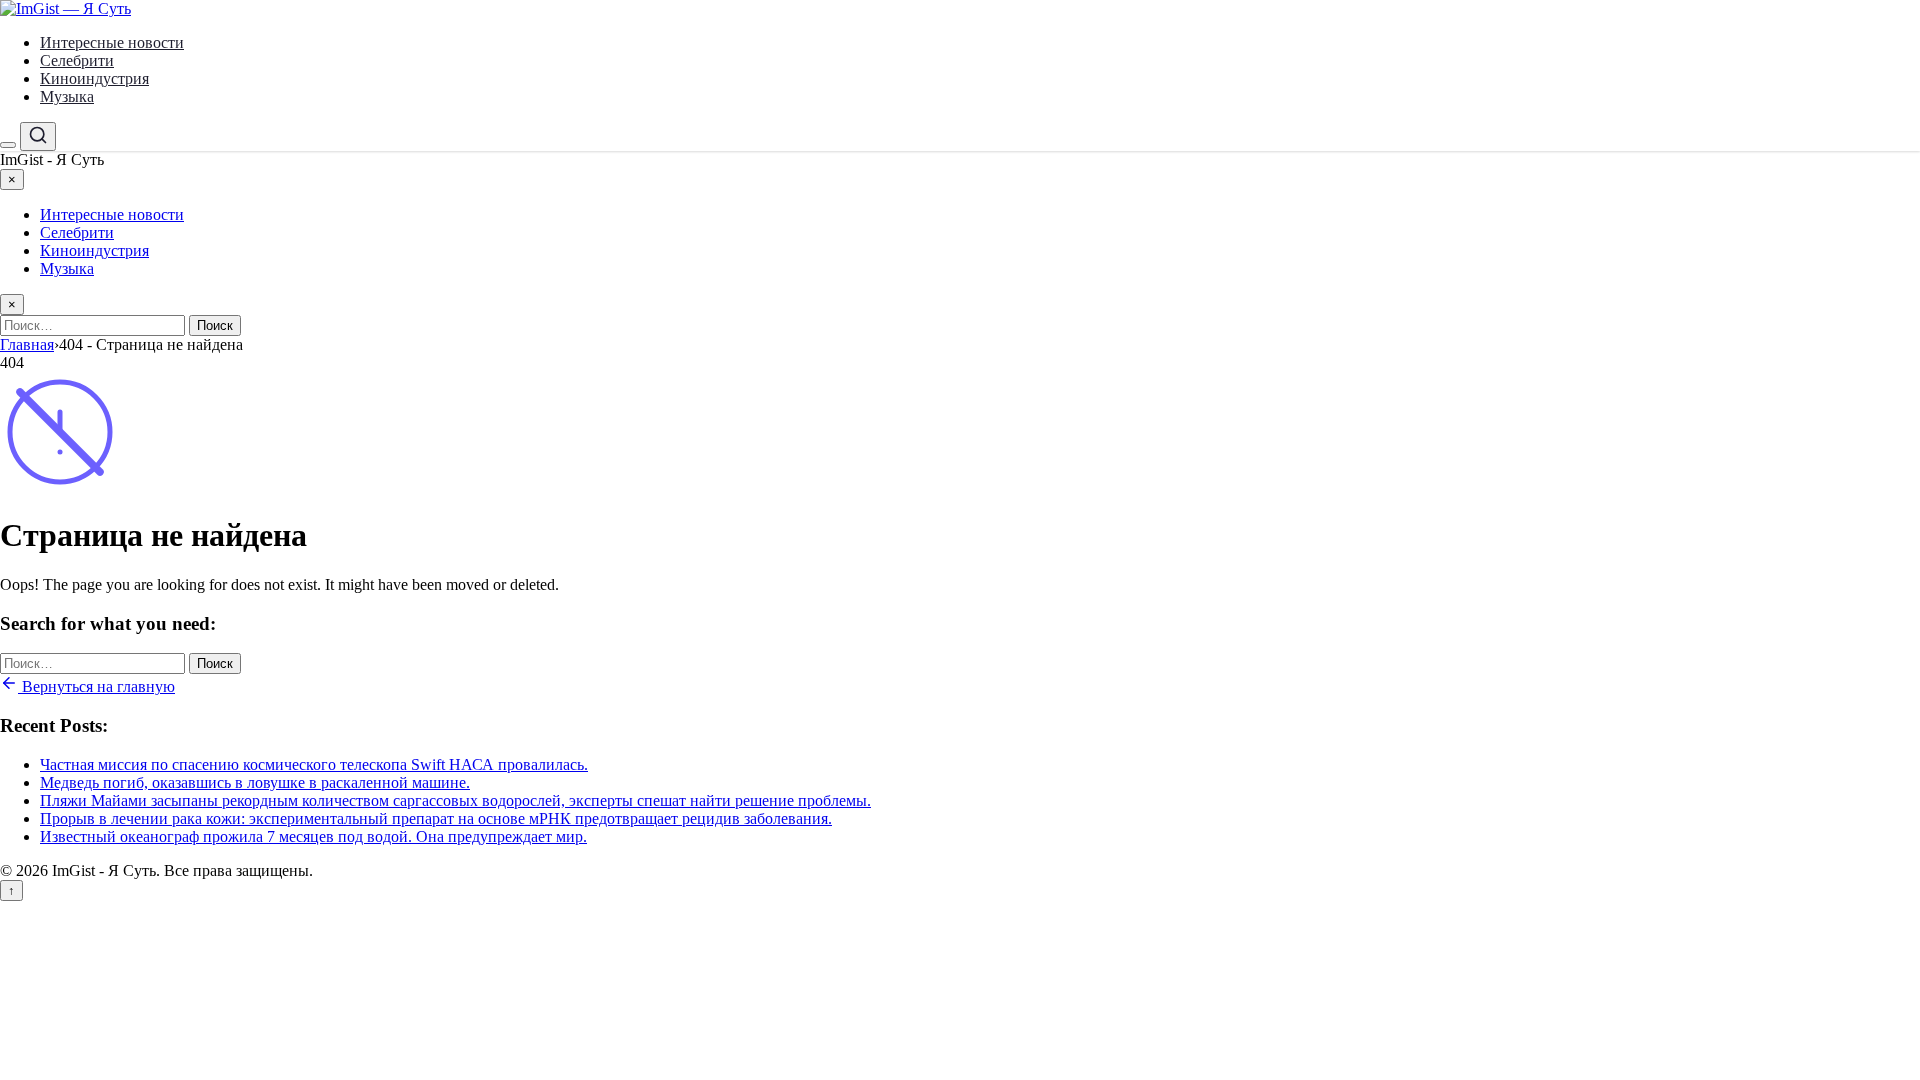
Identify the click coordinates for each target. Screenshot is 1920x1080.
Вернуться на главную (96, 686)
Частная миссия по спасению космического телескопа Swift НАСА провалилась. (314, 764)
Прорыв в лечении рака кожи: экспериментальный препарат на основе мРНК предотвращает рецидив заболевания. (436, 818)
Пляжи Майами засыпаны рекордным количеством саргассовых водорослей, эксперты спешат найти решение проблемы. (455, 800)
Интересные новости (112, 42)
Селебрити (77, 60)
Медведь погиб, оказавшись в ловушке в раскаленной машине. (255, 782)
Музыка (67, 96)
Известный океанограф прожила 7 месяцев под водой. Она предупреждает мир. (313, 836)
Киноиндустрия (94, 78)
